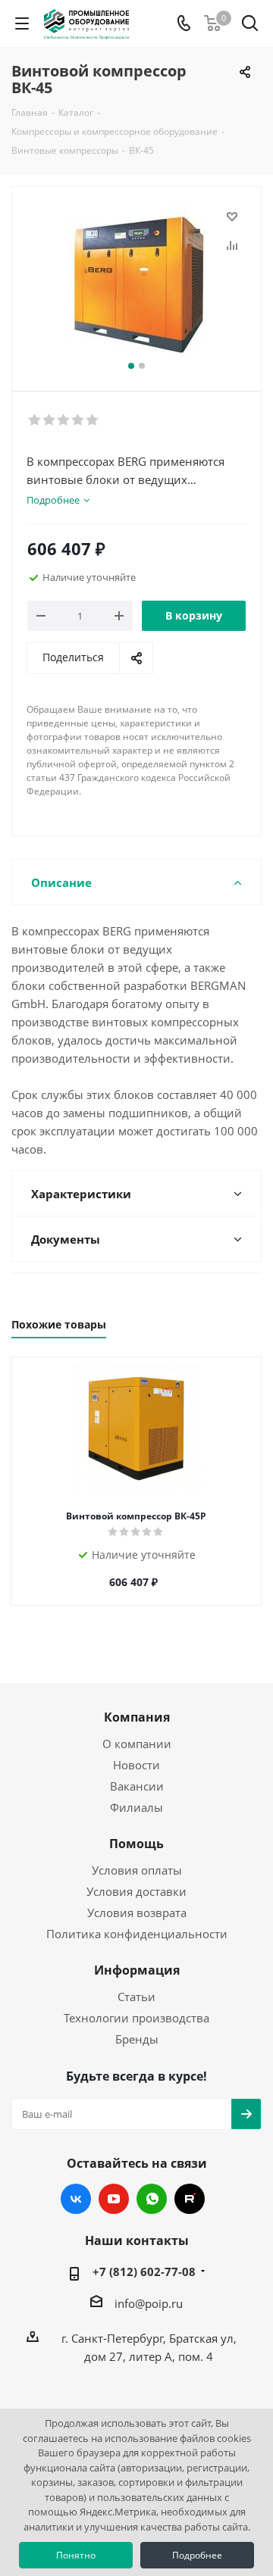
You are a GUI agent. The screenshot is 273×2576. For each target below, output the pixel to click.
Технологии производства (136, 2018)
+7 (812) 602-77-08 (144, 2272)
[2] (50, 420)
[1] (35, 420)
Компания (137, 1717)
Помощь (136, 1844)
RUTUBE (190, 2199)
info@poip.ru (149, 2303)
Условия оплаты (137, 1870)
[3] (64, 420)
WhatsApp (152, 2199)
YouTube (114, 2199)
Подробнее (197, 2555)
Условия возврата (137, 1912)
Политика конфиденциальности (137, 1934)
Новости (136, 1765)
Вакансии (137, 1786)
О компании (137, 1744)
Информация (137, 1970)
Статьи (136, 1997)
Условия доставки (136, 1891)
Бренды (137, 2039)
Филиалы (136, 1807)
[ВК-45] (136, 282)
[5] (93, 420)
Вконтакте (76, 2199)
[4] (78, 420)
